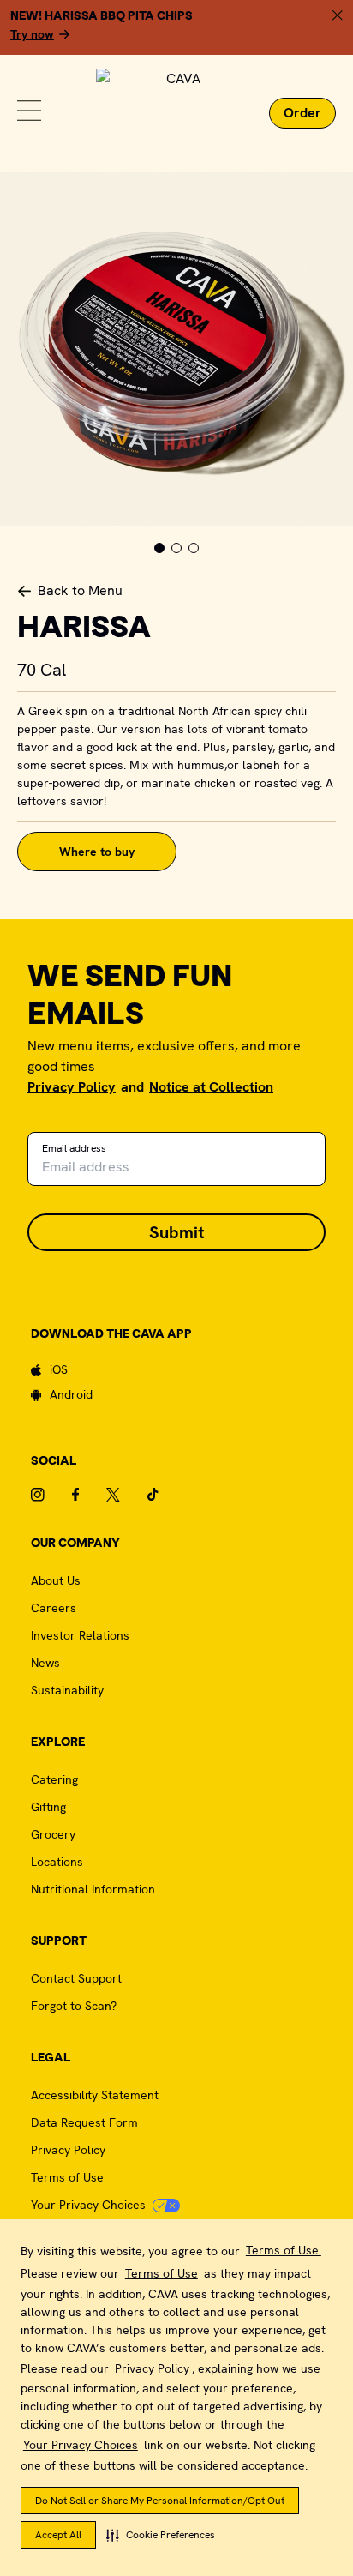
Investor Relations (80, 1635)
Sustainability (67, 1690)
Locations (57, 1862)
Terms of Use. (284, 2250)
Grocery (53, 1834)
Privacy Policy (152, 2368)
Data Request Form (84, 2122)
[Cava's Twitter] (127, 1495)
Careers (54, 1608)
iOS (59, 1369)
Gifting (48, 1807)
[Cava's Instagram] (51, 1495)
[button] (161, 2535)
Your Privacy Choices (81, 2445)
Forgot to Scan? (74, 2006)
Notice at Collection (211, 1087)
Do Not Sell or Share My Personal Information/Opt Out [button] (160, 2501)
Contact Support (76, 1978)
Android (71, 1394)
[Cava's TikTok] (167, 1495)
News (45, 1663)
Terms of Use (162, 2273)
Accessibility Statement (95, 2095)
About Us (56, 1580)
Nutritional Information (93, 1889)
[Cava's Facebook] (89, 1495)
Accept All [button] (58, 2535)
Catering (54, 1779)
